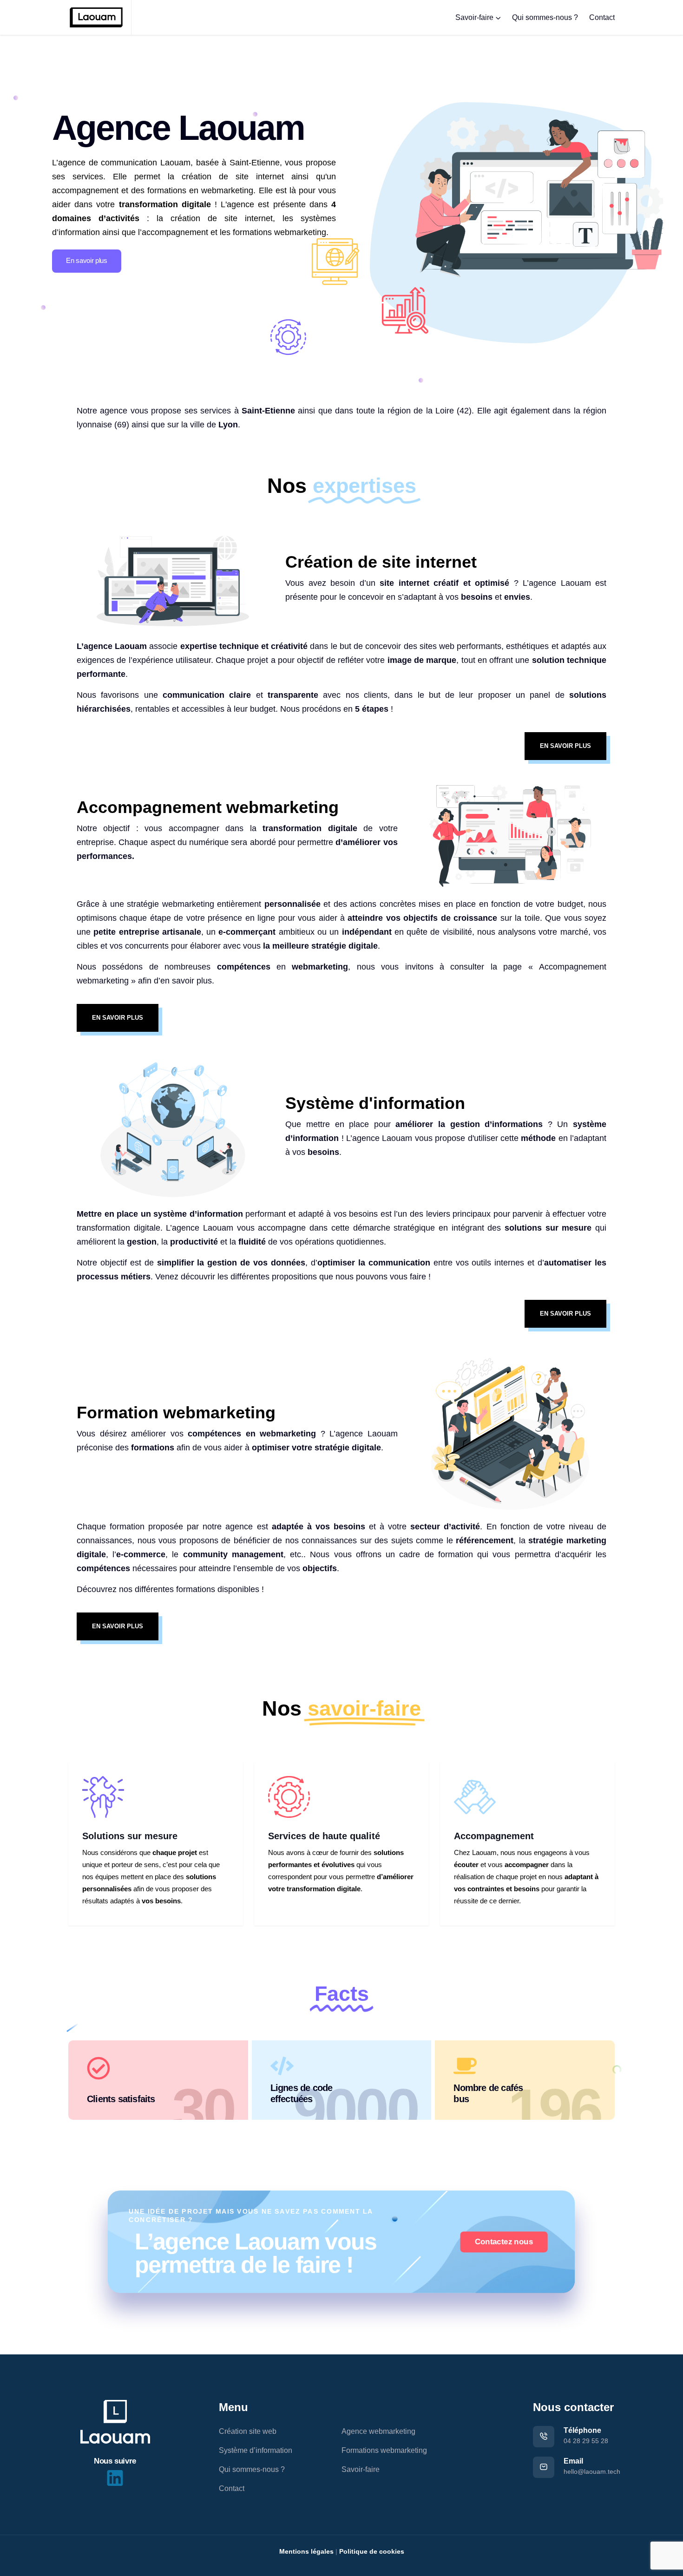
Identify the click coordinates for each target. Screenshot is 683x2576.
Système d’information (256, 2450)
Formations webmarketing (384, 2450)
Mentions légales (306, 2551)
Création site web (248, 2431)
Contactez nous (504, 2242)
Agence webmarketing (378, 2431)
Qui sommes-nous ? (545, 17)
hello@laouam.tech (592, 2471)
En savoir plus (87, 260)
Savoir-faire (474, 17)
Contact (602, 17)
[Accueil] (115, 2422)
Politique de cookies (372, 2551)
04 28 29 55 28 (586, 2441)
